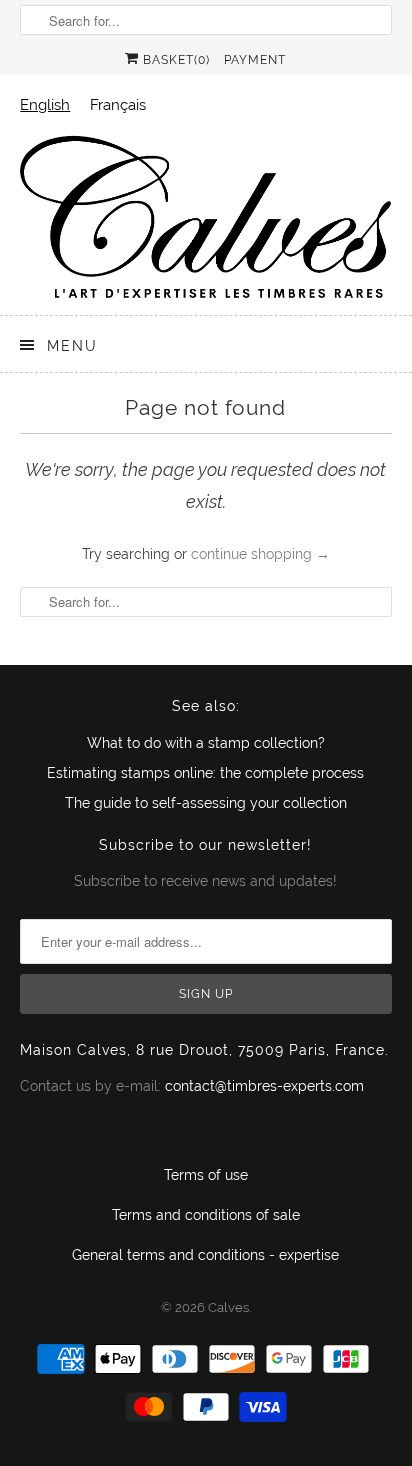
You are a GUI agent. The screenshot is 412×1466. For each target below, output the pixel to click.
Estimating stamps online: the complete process (205, 773)
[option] (118, 104)
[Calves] (205, 217)
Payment (255, 60)
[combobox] (45, 104)
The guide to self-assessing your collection (206, 803)
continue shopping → (260, 554)
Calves (228, 1307)
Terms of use (206, 1175)
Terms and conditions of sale (206, 1215)
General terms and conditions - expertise (205, 1255)
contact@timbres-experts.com (264, 1086)
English (45, 104)
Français (118, 104)
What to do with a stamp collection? (206, 743)
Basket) (174, 60)
